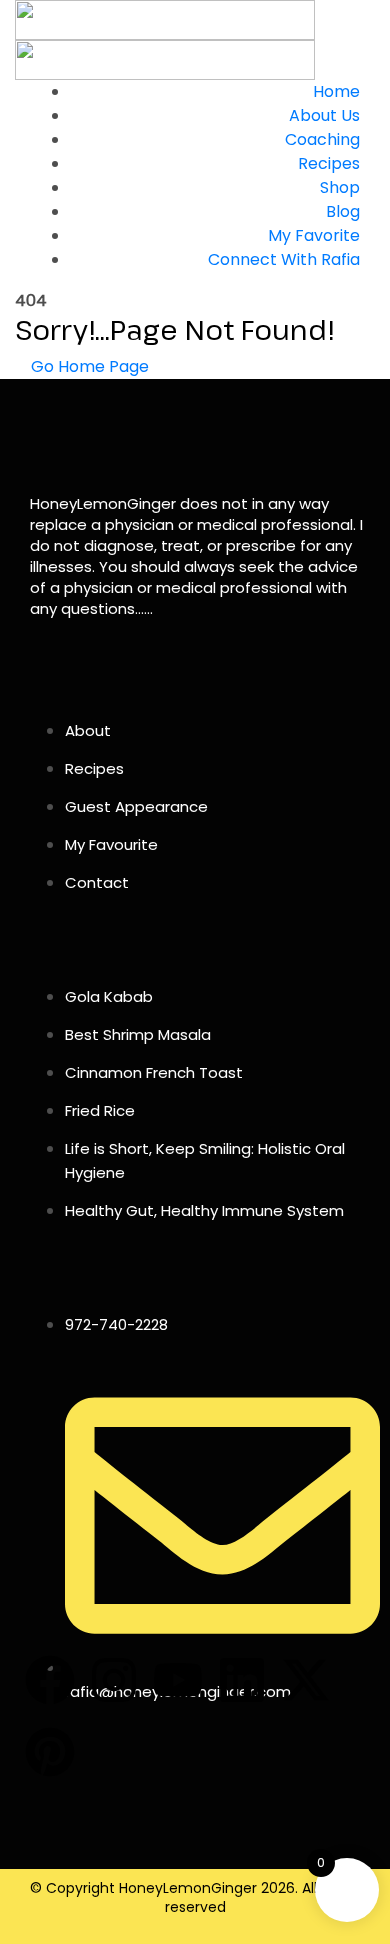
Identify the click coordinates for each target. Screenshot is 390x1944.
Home (336, 91)
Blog (343, 211)
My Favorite (314, 235)
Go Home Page (88, 366)
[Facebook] (50, 1680)
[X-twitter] (306, 1680)
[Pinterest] (50, 1752)
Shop (340, 187)
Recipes (329, 163)
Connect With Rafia (284, 259)
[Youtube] (178, 1680)
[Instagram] (114, 1680)
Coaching (322, 139)
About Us (324, 115)
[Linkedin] (242, 1680)
